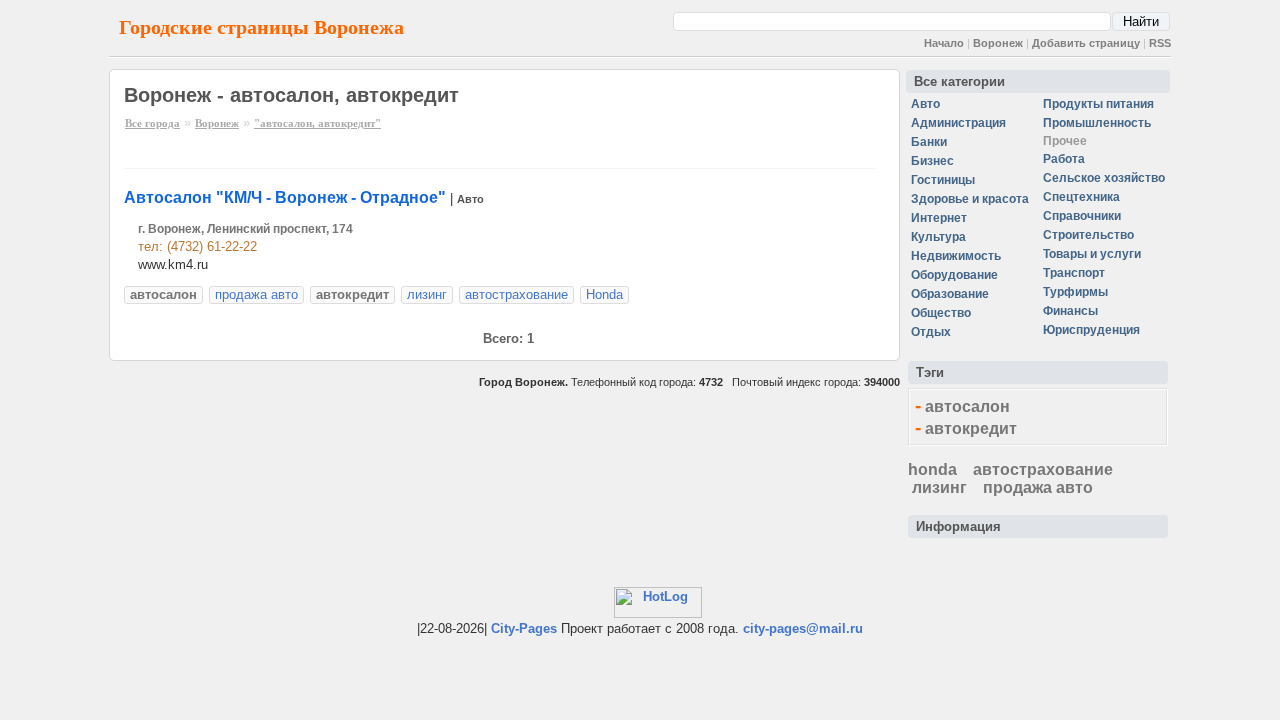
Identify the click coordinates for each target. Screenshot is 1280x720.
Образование (950, 294)
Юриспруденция (1091, 330)
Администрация (958, 123)
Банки (929, 142)
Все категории (959, 81)
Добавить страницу (1086, 43)
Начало (944, 43)
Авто (470, 199)
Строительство (1088, 235)
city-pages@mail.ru (803, 628)
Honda (604, 294)
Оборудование (954, 275)
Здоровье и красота (970, 199)
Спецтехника (1081, 197)
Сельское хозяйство (1104, 178)
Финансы (1070, 311)
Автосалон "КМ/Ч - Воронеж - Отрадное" (285, 197)
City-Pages (524, 628)
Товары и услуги (1092, 254)
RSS (1160, 43)
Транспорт (1074, 273)
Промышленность (1097, 123)
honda (932, 469)
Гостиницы (943, 180)
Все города (152, 123)
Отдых (931, 332)
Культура (938, 237)
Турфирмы (1075, 292)
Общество (941, 313)
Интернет (939, 218)
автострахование (516, 294)
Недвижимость (956, 256)
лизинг (427, 294)
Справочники (1082, 216)
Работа (1064, 159)
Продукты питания (1098, 104)
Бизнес (932, 161)
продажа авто (256, 294)
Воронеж (998, 43)
